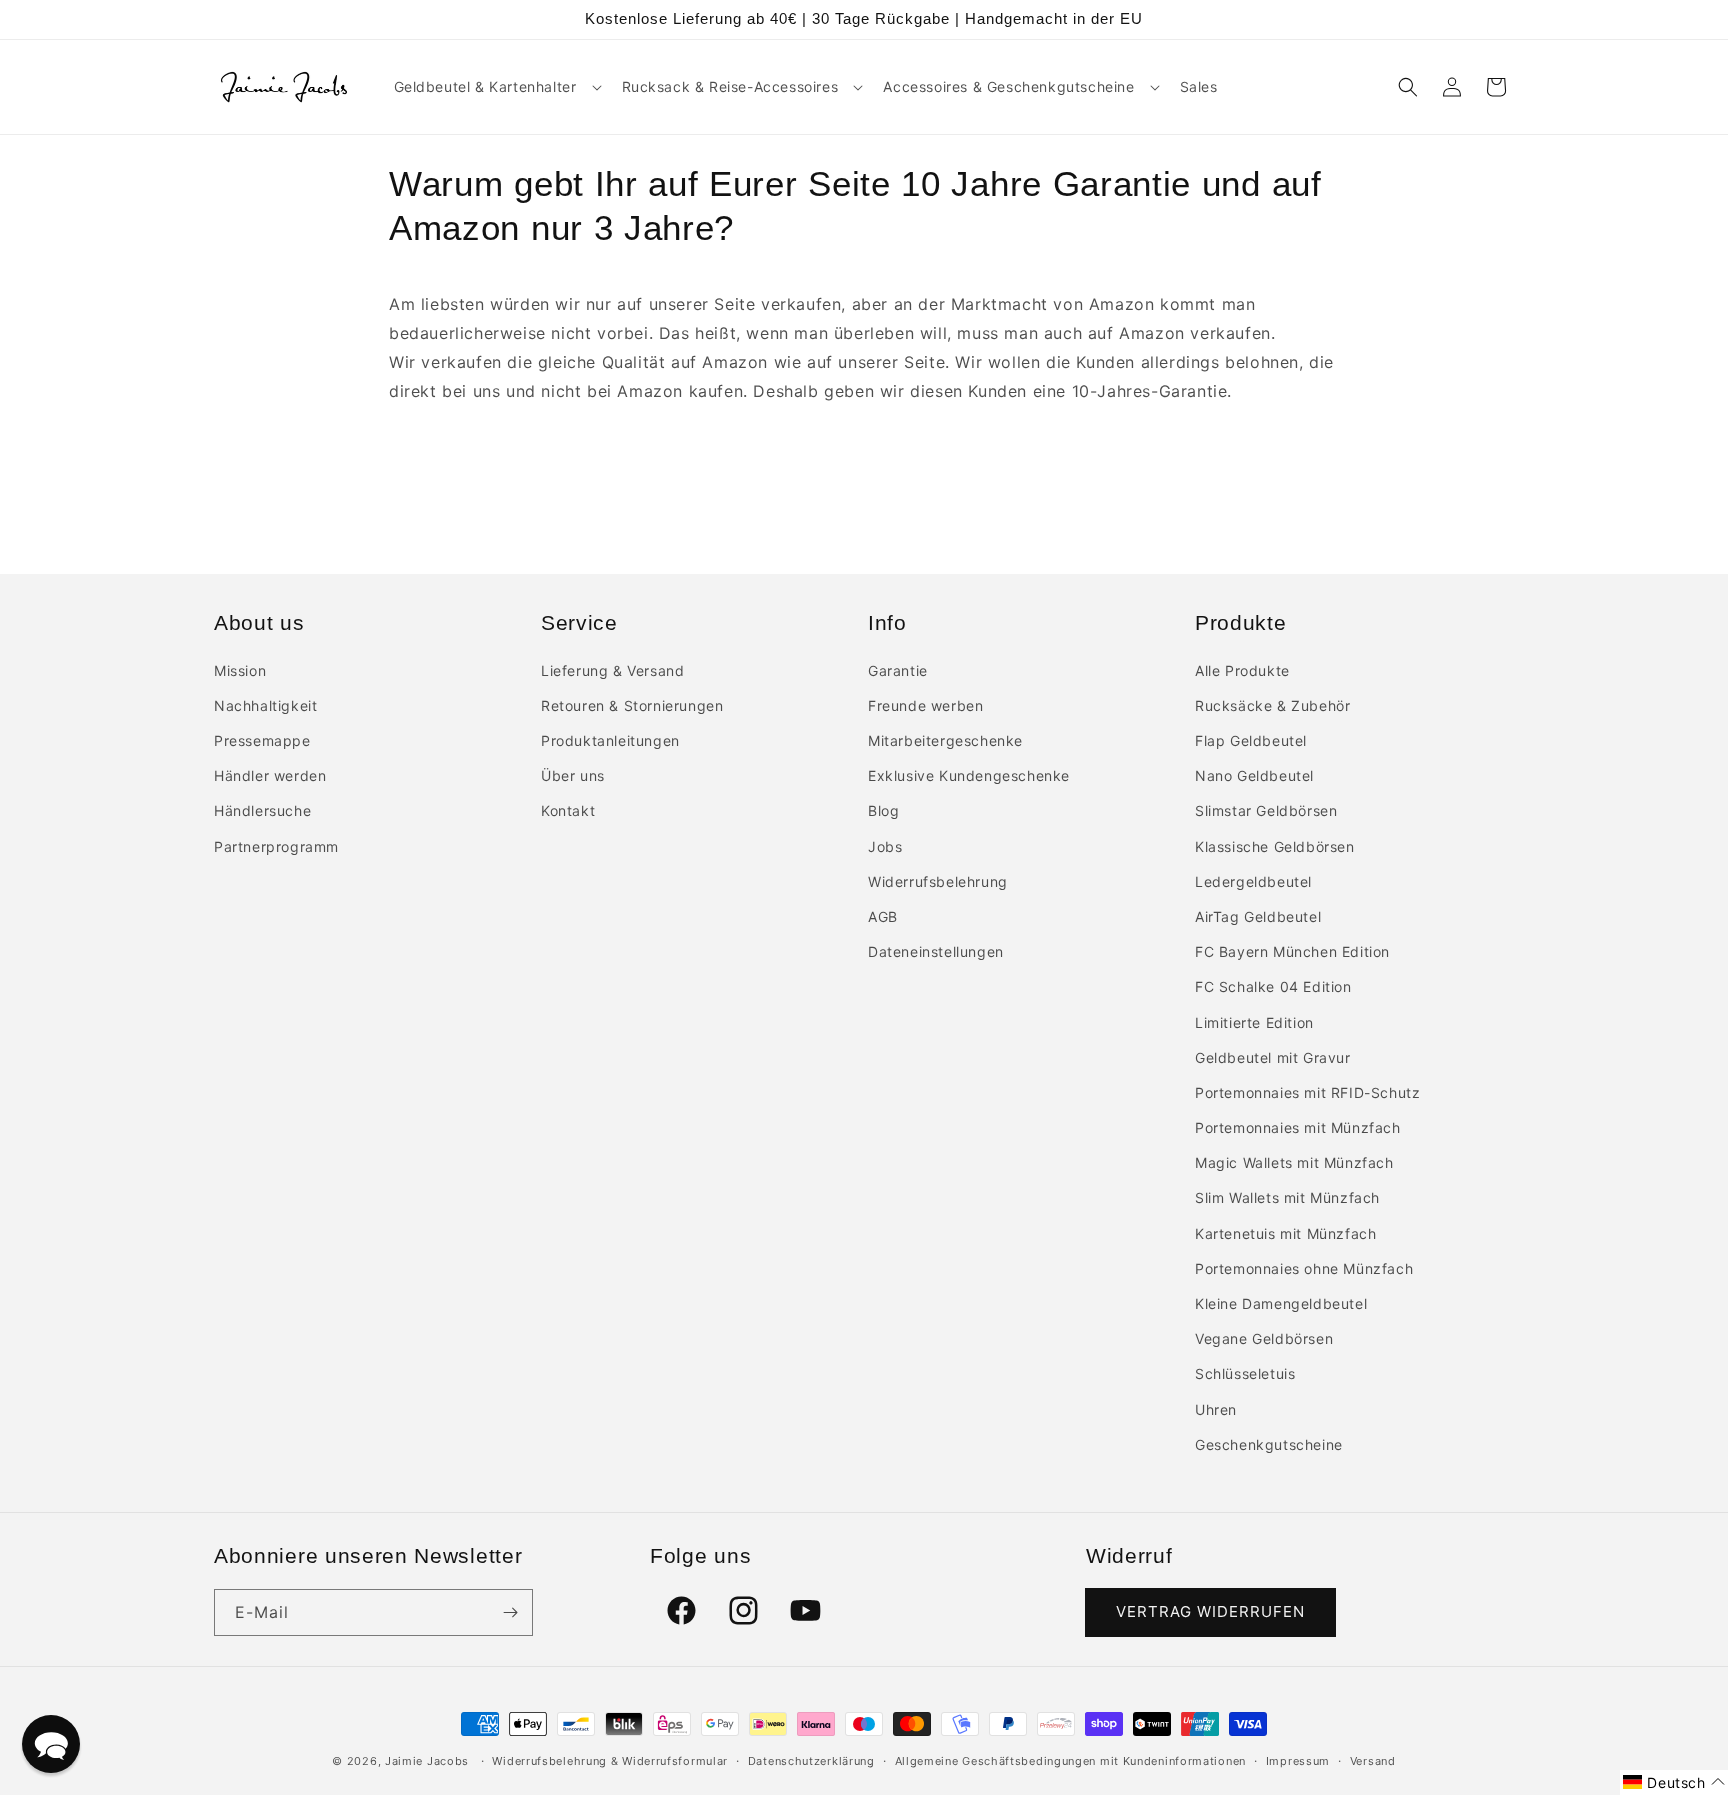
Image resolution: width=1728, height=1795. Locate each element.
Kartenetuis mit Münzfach (1285, 1233)
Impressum (1298, 1761)
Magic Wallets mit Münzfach (1294, 1162)
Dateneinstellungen (936, 951)
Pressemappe (262, 740)
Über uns (573, 775)
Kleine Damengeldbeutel (1281, 1303)
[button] (496, 87)
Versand (1373, 1761)
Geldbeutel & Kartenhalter (485, 86)
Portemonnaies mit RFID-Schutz (1307, 1092)
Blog (883, 810)
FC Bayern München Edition (1292, 951)
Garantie (898, 670)
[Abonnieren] (510, 1612)
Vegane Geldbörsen (1264, 1338)
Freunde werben (925, 705)
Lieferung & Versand (612, 670)
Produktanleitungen (610, 740)
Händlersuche (262, 810)
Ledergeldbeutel (1253, 881)
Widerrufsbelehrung (938, 881)
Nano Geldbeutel (1254, 775)
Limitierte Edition (1254, 1022)
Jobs (885, 846)
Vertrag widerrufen (1210, 1611)
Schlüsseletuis (1245, 1373)
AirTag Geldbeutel (1258, 916)
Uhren (1216, 1409)
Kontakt (568, 810)
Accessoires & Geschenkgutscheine (1008, 86)
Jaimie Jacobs (427, 1761)
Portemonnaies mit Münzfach (1298, 1127)
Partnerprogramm (276, 846)
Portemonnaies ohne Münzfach (1304, 1268)
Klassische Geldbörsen (1275, 846)
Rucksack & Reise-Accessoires (730, 86)
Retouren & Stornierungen (632, 705)
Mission (240, 670)
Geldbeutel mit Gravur (1273, 1057)
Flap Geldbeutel (1251, 740)
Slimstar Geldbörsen (1266, 810)
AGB (883, 916)
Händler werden (270, 775)
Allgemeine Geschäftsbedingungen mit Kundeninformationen (1071, 1761)
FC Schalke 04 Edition (1273, 986)
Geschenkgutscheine (1269, 1444)
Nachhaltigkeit (265, 705)
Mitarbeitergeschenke (945, 740)
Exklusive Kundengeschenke (969, 775)
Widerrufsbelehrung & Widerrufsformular (610, 1761)
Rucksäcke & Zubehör (1272, 705)
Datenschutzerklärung (811, 1761)
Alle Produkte (1242, 670)
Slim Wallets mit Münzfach (1287, 1197)
